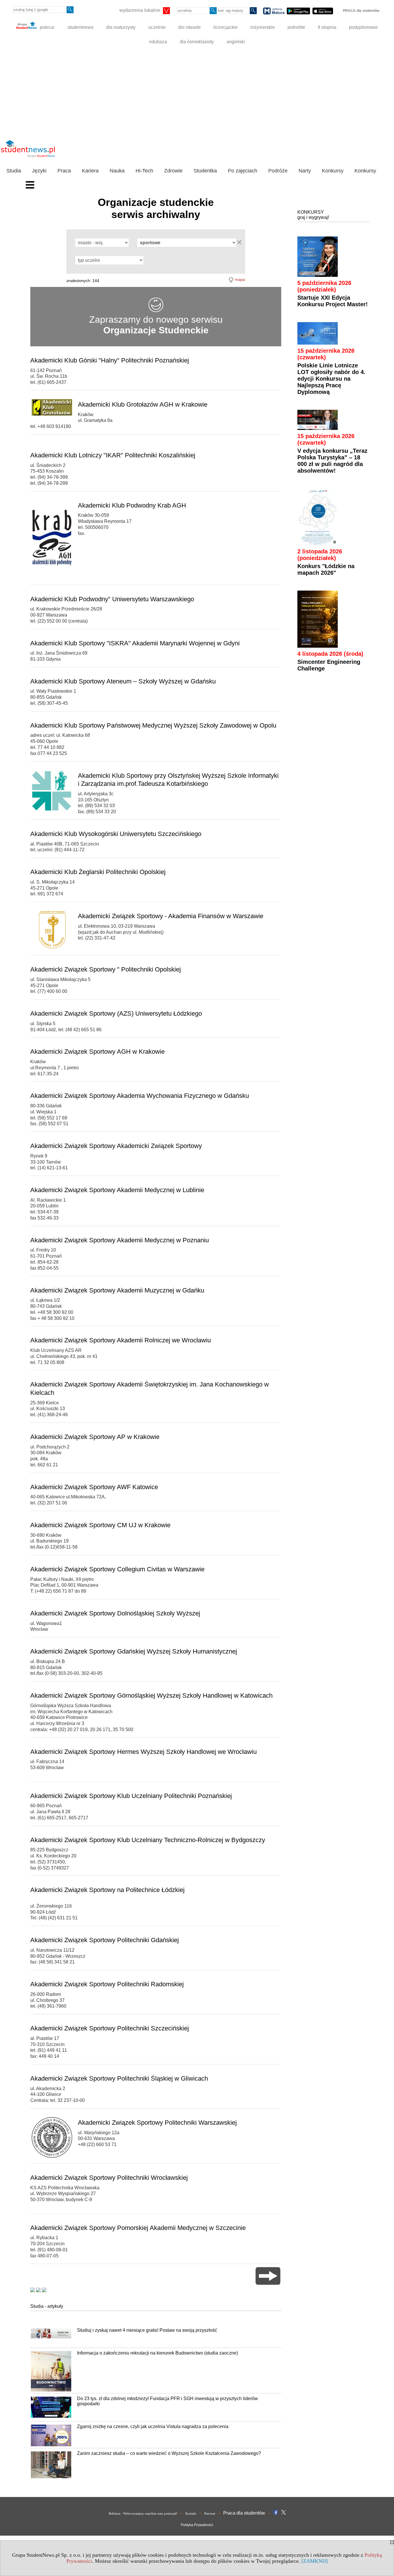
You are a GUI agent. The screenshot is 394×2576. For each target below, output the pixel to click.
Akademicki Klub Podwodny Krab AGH (132, 505)
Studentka (205, 171)
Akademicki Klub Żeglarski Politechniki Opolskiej (98, 872)
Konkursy (333, 171)
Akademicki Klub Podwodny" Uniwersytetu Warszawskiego (112, 599)
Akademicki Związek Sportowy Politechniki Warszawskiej (157, 2123)
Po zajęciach (243, 171)
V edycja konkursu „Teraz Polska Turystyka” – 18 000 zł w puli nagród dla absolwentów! (332, 461)
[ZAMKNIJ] (315, 2561)
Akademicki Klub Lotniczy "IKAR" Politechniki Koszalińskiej (113, 455)
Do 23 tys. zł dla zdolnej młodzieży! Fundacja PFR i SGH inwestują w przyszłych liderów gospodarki (167, 2401)
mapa (240, 279)
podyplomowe (363, 27)
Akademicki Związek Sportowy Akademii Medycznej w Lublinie (117, 1190)
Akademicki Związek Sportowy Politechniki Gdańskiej (105, 1940)
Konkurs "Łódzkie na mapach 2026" (326, 569)
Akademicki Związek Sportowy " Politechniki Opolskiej (106, 969)
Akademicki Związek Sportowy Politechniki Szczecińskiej (110, 2028)
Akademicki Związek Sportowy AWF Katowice (94, 1487)
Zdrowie (173, 171)
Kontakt (191, 2513)
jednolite (296, 27)
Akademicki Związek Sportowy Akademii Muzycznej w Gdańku (117, 1290)
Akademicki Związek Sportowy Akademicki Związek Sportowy (116, 1146)
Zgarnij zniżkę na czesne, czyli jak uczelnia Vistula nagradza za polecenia (153, 2426)
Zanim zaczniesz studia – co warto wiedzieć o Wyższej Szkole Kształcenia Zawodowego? (169, 2453)
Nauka (117, 171)
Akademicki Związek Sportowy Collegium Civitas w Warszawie (117, 1569)
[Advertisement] (197, 92)
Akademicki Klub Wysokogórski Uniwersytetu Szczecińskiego (116, 834)
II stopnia (327, 27)
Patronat (210, 2513)
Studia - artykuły (47, 2306)
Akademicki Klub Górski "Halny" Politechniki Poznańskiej (110, 360)
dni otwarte (190, 27)
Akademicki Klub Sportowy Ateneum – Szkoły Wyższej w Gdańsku (123, 681)
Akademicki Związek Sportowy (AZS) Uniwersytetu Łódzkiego (116, 1013)
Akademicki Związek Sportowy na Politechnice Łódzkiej (107, 1890)
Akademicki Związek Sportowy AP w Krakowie (95, 1437)
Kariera (90, 171)
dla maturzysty (121, 27)
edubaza (158, 42)
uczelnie (157, 27)
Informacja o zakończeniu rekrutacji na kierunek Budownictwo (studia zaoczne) (157, 2353)
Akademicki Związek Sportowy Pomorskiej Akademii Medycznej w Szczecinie (138, 2228)
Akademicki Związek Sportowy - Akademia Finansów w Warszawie (171, 916)
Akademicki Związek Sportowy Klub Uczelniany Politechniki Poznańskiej (131, 1796)
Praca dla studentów (244, 2513)
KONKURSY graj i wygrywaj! (313, 215)
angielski (236, 42)
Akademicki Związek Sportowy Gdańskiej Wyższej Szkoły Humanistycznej (134, 1651)
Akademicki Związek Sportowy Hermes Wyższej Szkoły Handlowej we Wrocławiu (143, 1752)
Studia (14, 171)
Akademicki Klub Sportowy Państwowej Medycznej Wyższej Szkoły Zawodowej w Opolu (153, 725)
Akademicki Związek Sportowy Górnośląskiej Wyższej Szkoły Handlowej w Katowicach (151, 1695)
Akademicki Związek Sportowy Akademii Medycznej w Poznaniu (120, 1240)
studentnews (80, 27)
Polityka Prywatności (197, 2525)
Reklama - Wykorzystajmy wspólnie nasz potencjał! (143, 2513)
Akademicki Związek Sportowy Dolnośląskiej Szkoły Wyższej (115, 1613)
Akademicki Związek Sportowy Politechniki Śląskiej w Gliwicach (119, 2078)
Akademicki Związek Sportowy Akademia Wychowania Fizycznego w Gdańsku (140, 1096)
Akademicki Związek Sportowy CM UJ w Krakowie (100, 1525)
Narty (305, 171)
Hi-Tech (144, 171)
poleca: (47, 27)
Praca (64, 171)
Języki (39, 171)
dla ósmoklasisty (197, 42)
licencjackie (226, 27)
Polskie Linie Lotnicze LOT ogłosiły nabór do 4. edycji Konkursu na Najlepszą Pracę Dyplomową (331, 379)
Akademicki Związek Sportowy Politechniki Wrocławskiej (109, 2178)
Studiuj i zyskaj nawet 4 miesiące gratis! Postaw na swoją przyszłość (147, 2330)
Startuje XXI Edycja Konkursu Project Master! (333, 301)
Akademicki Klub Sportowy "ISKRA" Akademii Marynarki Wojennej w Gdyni (135, 643)
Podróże (278, 171)
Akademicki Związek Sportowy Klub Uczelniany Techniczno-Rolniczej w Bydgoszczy (148, 1840)
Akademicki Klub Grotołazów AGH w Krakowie (143, 404)
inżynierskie (263, 27)
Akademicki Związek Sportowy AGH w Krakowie (97, 1052)
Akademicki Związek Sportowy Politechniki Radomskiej (107, 1984)
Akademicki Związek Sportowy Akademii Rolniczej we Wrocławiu (121, 1340)
